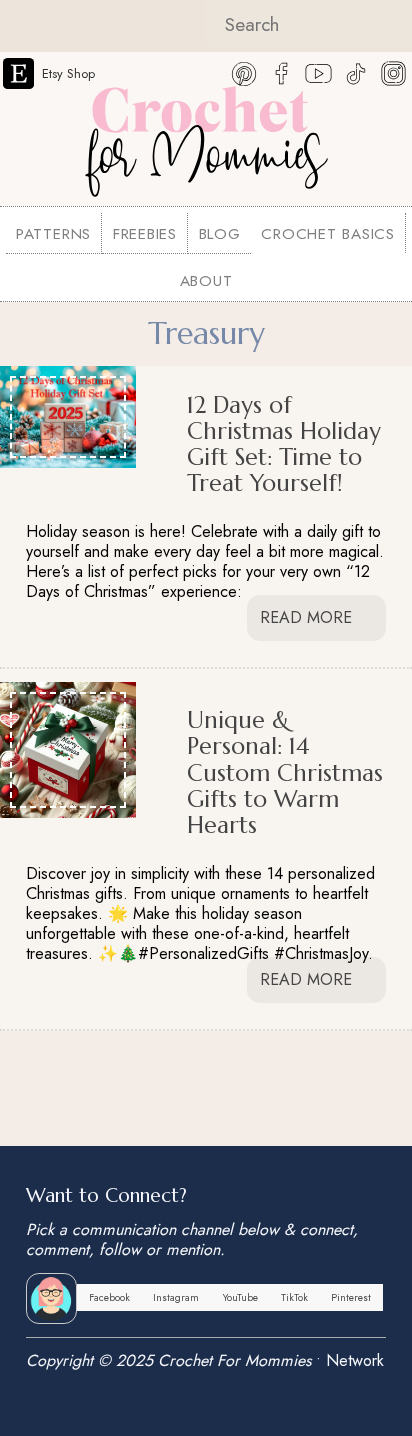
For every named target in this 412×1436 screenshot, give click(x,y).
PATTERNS (53, 233)
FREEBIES (145, 233)
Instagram (176, 1297)
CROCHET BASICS (328, 233)
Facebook (109, 1297)
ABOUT (206, 280)
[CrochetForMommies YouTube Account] (318, 71)
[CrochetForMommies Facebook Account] (281, 71)
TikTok (294, 1297)
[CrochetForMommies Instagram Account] (393, 71)
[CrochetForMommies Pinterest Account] (244, 71)
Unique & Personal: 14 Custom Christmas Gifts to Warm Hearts (285, 771)
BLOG (220, 233)
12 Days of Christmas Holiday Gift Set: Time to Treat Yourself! (284, 443)
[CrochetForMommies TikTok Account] (356, 71)
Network (355, 1360)
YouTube (240, 1297)
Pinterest (351, 1297)
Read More (308, 617)
